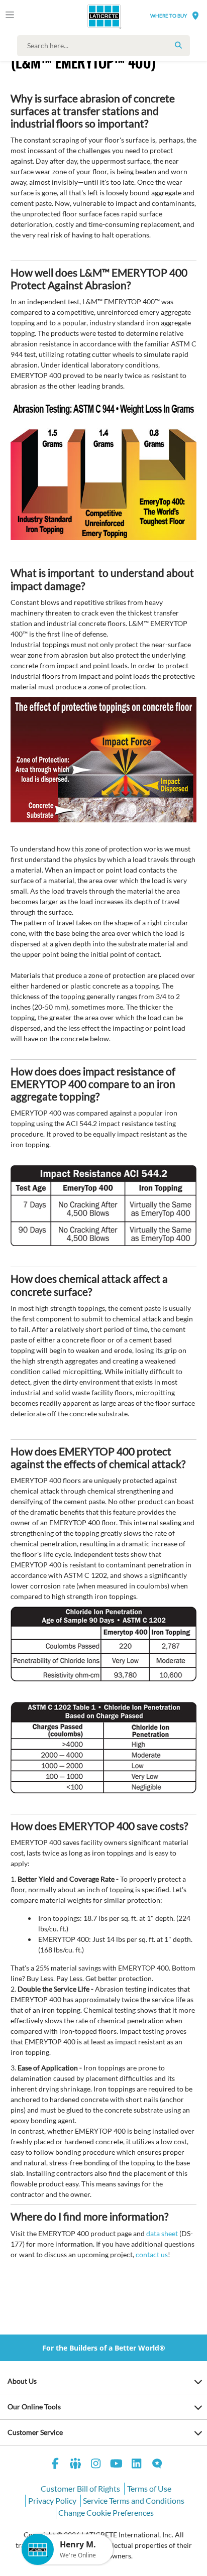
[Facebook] (55, 2465)
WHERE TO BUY (169, 16)
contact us (152, 2254)
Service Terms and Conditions (134, 2500)
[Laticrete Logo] (90, 16)
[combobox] (106, 46)
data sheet (162, 2233)
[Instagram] (96, 2465)
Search (178, 45)
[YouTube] (117, 2465)
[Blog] (157, 2465)
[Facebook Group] (76, 2465)
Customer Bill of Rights (80, 2488)
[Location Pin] (195, 15)
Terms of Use (149, 2488)
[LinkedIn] (137, 2465)
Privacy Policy (52, 2500)
